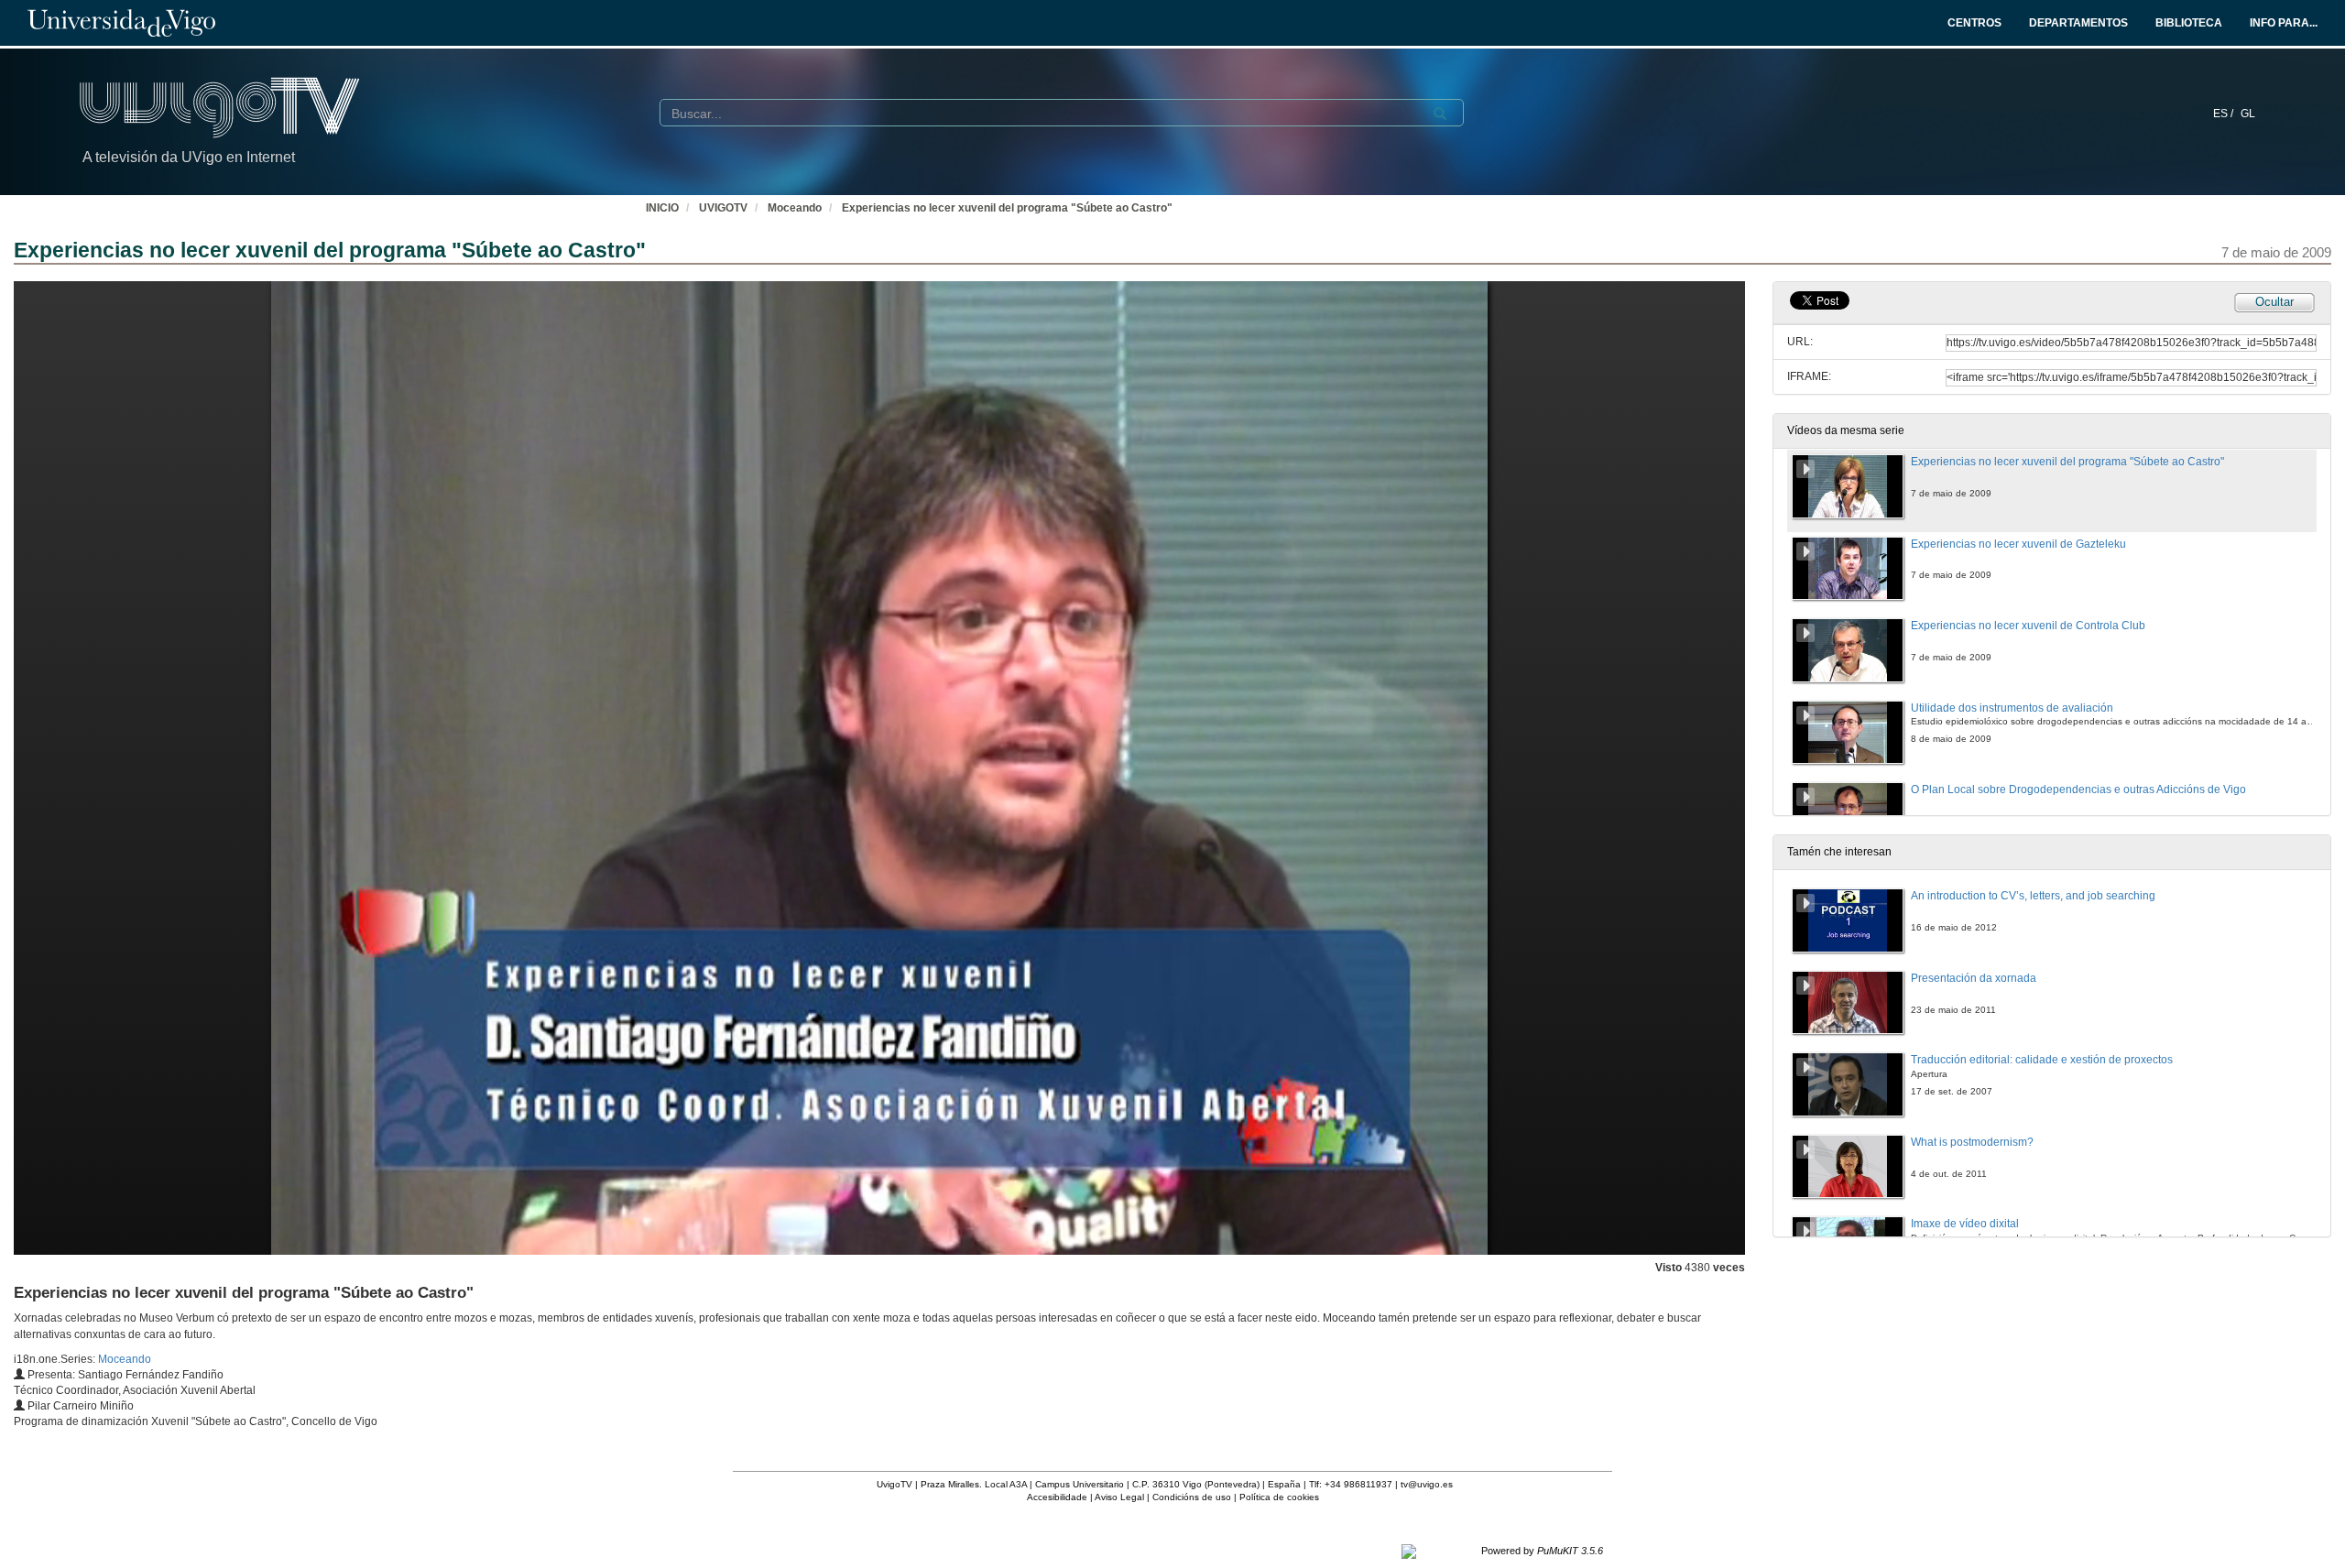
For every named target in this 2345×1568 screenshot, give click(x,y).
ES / (2225, 114)
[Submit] (1440, 114)
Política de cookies (1279, 1497)
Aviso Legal (1119, 1497)
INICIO (662, 208)
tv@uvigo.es (1427, 1484)
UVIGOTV (723, 208)
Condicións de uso (1192, 1497)
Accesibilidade (1057, 1497)
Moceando (795, 208)
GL (2248, 114)
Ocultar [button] (2274, 302)
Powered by (1542, 1551)
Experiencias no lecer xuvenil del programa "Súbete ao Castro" (1007, 208)
